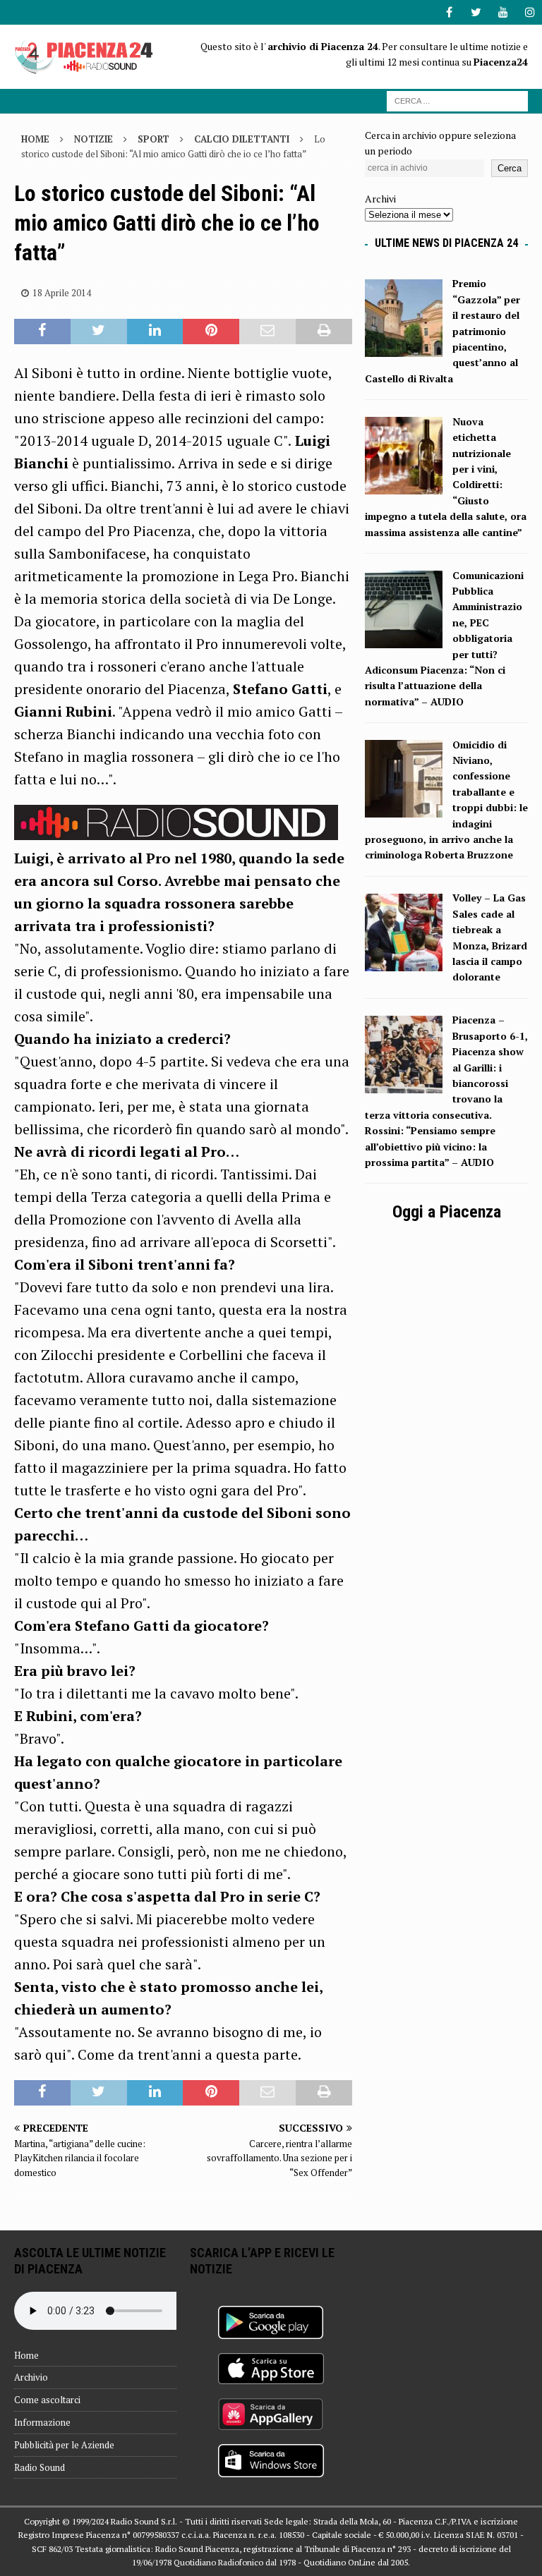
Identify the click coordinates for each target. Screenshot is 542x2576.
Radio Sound (40, 2467)
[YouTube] (503, 12)
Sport (153, 139)
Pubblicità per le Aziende (64, 2445)
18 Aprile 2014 (62, 293)
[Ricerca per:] (457, 100)
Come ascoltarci (47, 2400)
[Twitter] (476, 12)
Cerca (510, 168)
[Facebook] (449, 12)
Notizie (94, 139)
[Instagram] (530, 12)
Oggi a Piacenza (447, 1212)
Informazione (42, 2422)
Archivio (31, 2377)
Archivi (380, 199)
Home (26, 2355)
